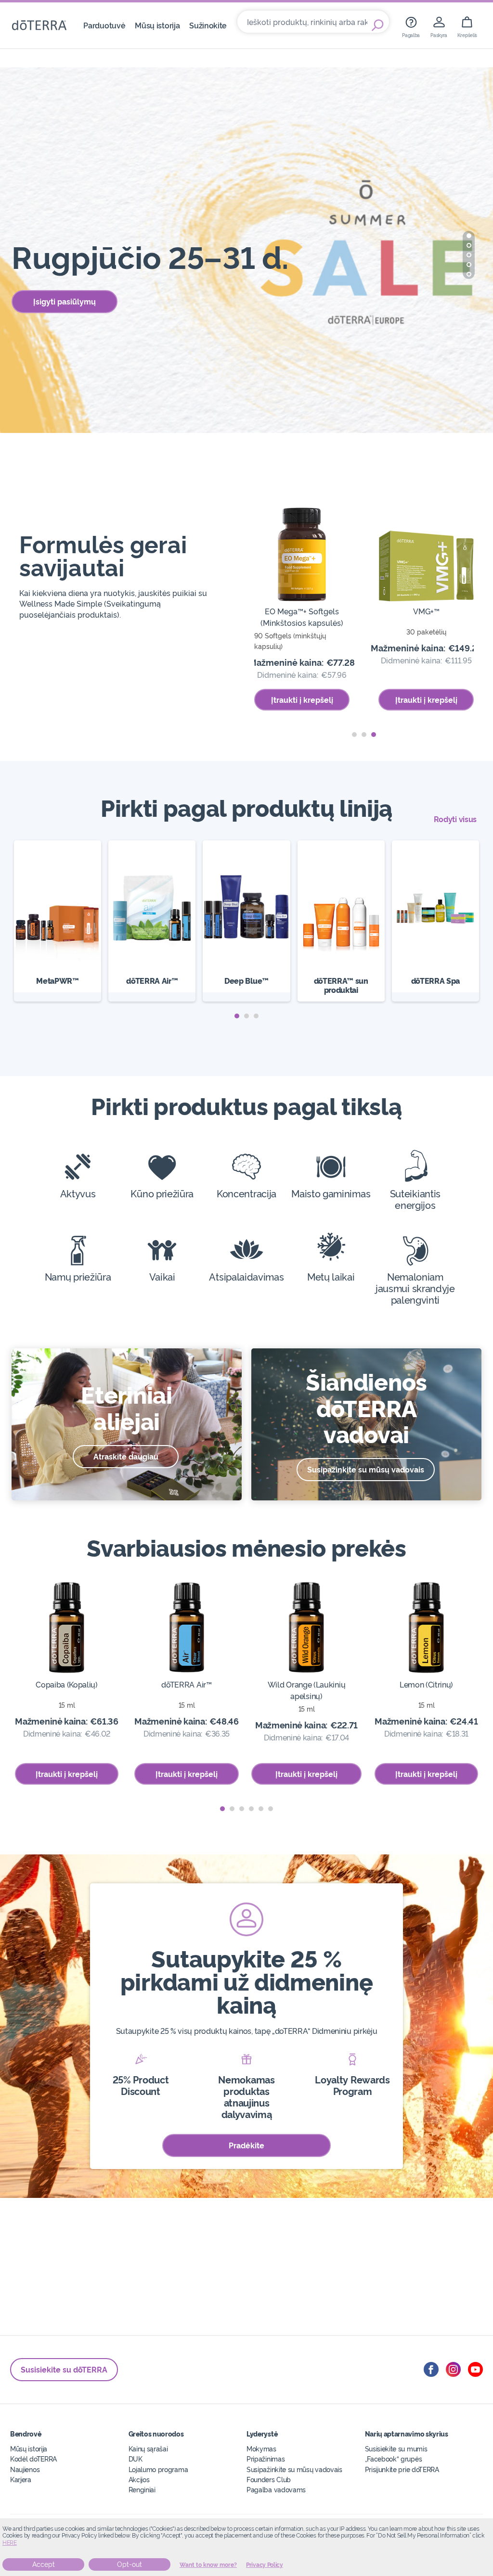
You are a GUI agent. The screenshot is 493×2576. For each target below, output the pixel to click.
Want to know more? (208, 2565)
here (10, 2543)
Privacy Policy (265, 2565)
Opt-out (130, 2564)
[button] (469, 236)
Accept (44, 2564)
